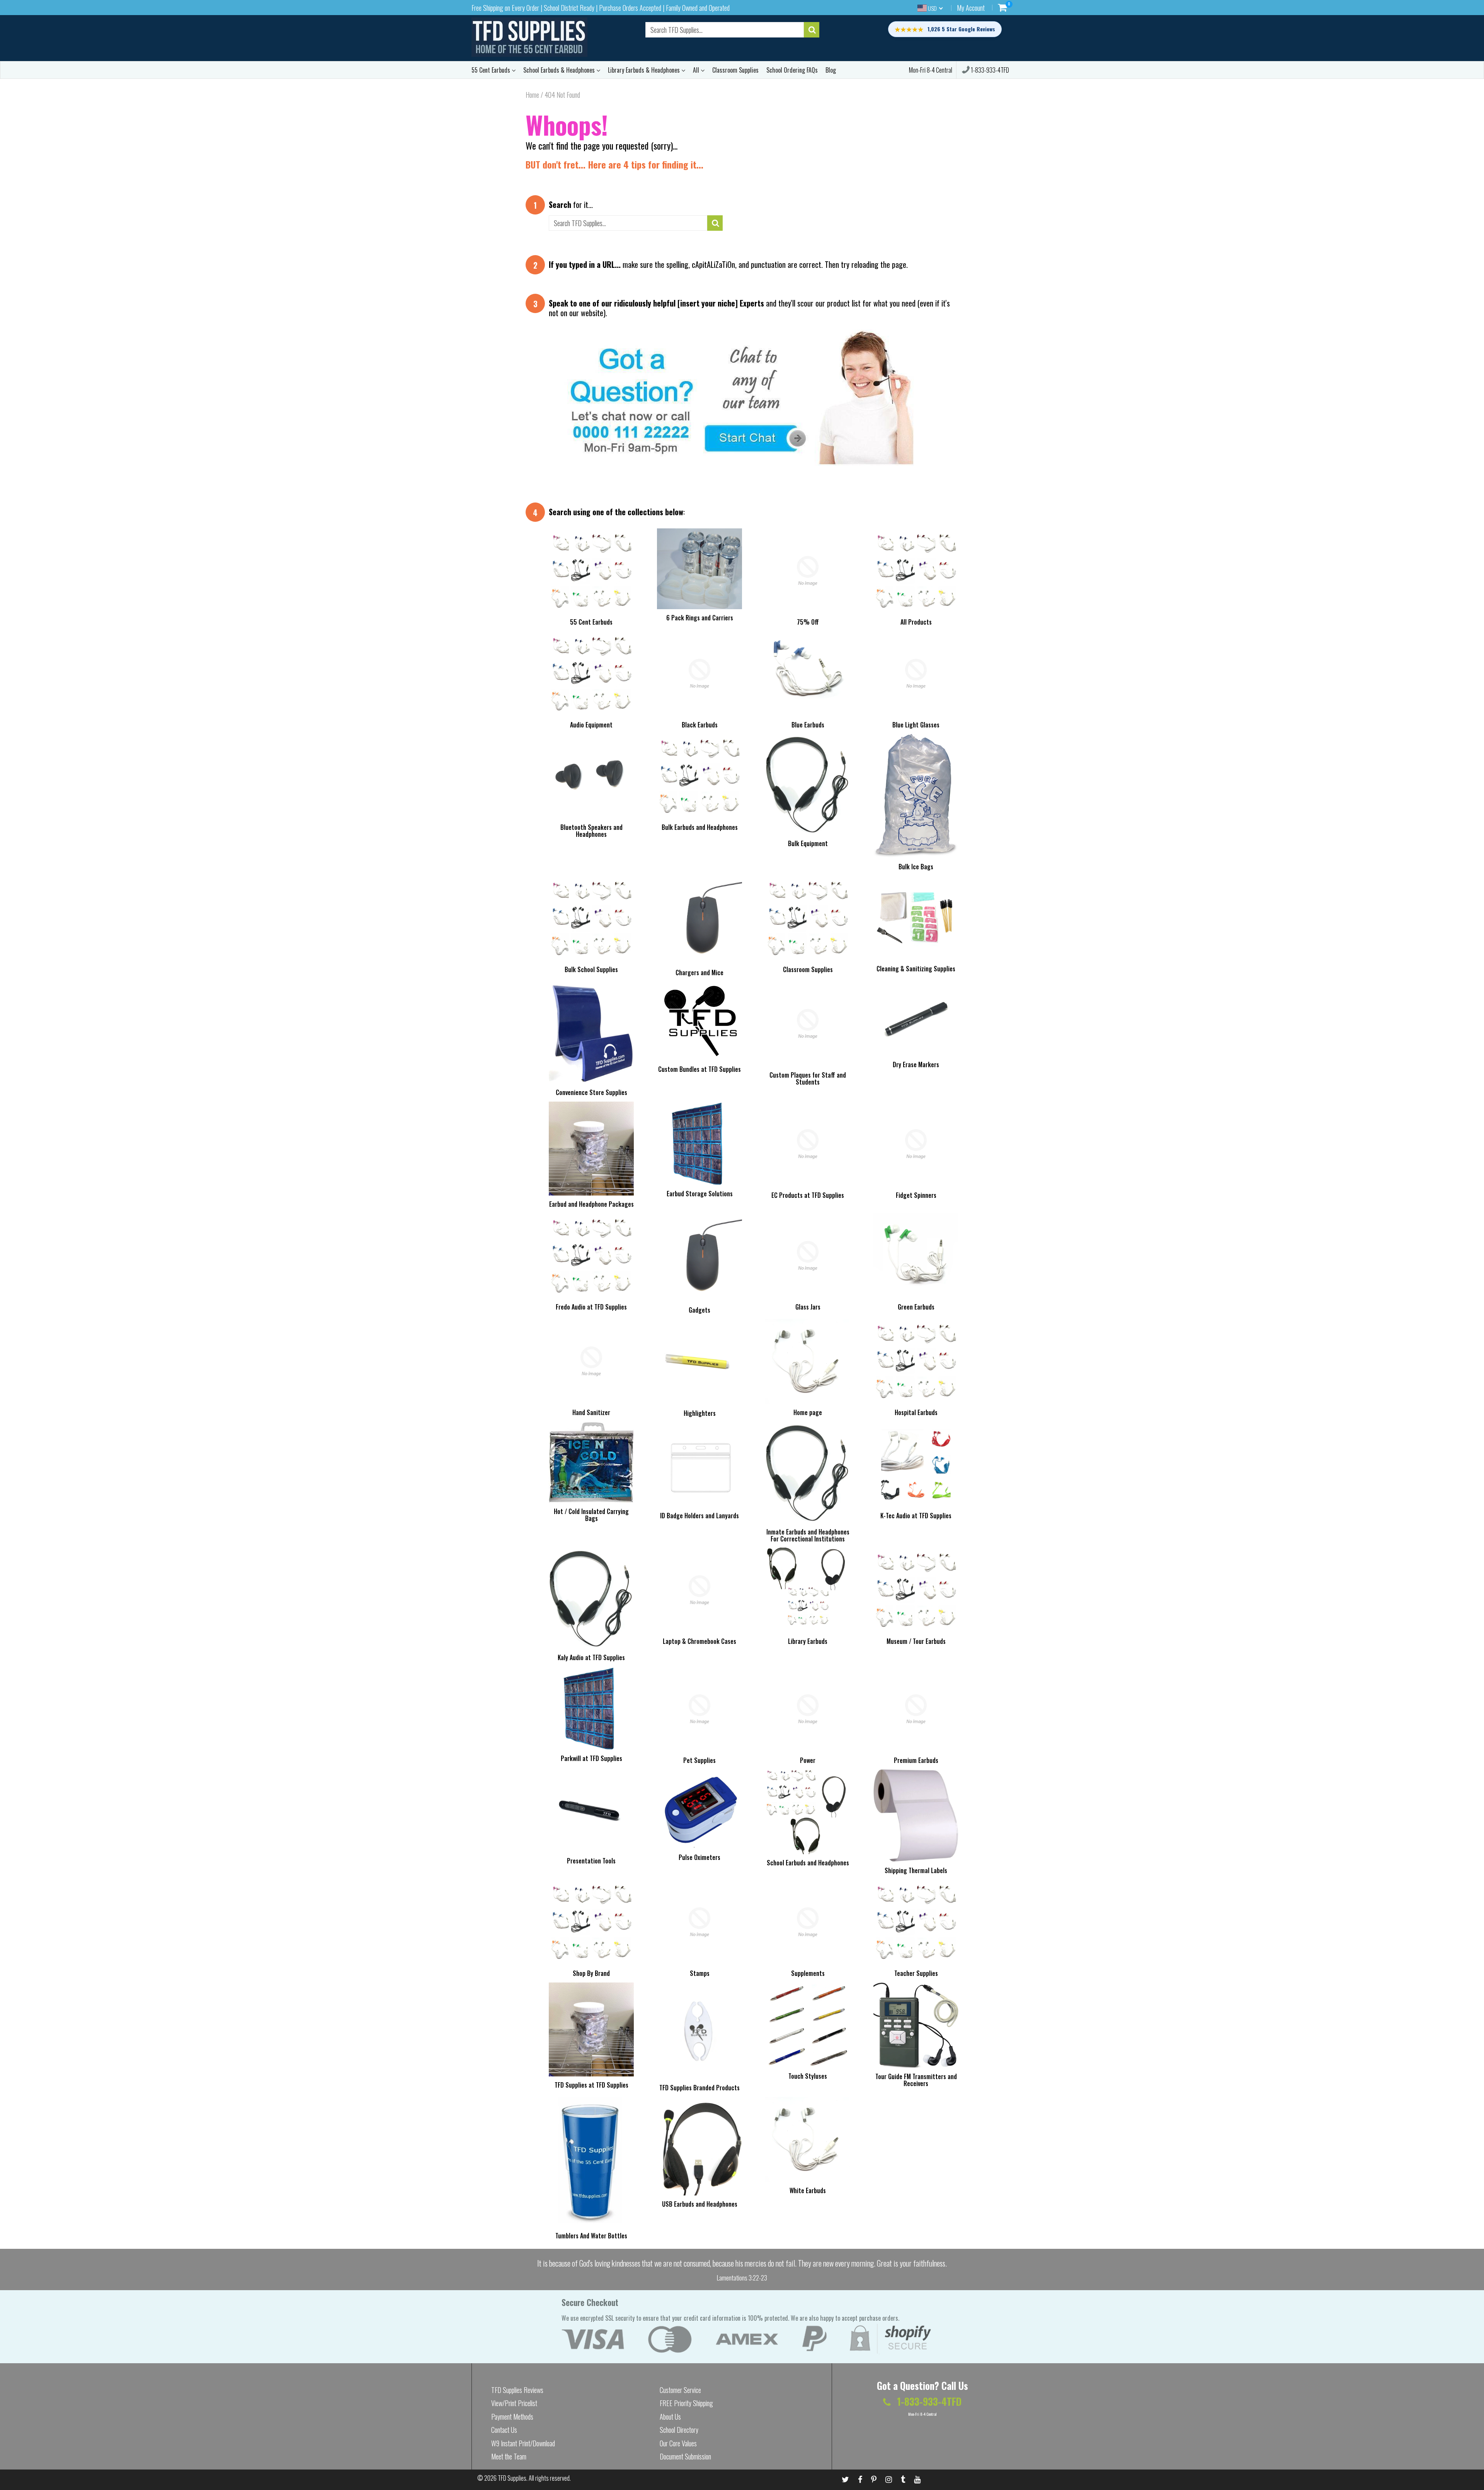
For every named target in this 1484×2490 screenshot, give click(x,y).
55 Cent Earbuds (492, 70)
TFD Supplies (512, 2478)
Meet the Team (509, 2456)
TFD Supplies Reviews (517, 2390)
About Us (670, 2417)
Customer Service (680, 2390)
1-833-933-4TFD (989, 70)
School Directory (679, 2430)
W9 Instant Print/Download (523, 2443)
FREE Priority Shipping (686, 2403)
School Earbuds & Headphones (560, 70)
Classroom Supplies (735, 70)
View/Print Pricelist (514, 2403)
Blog (831, 70)
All (697, 70)
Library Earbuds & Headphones (645, 70)
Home (532, 95)
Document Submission (685, 2456)
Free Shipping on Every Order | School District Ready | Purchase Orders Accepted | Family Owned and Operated (601, 8)
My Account (971, 8)
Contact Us (504, 2430)
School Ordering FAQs (792, 70)
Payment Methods (512, 2417)
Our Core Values (678, 2443)
